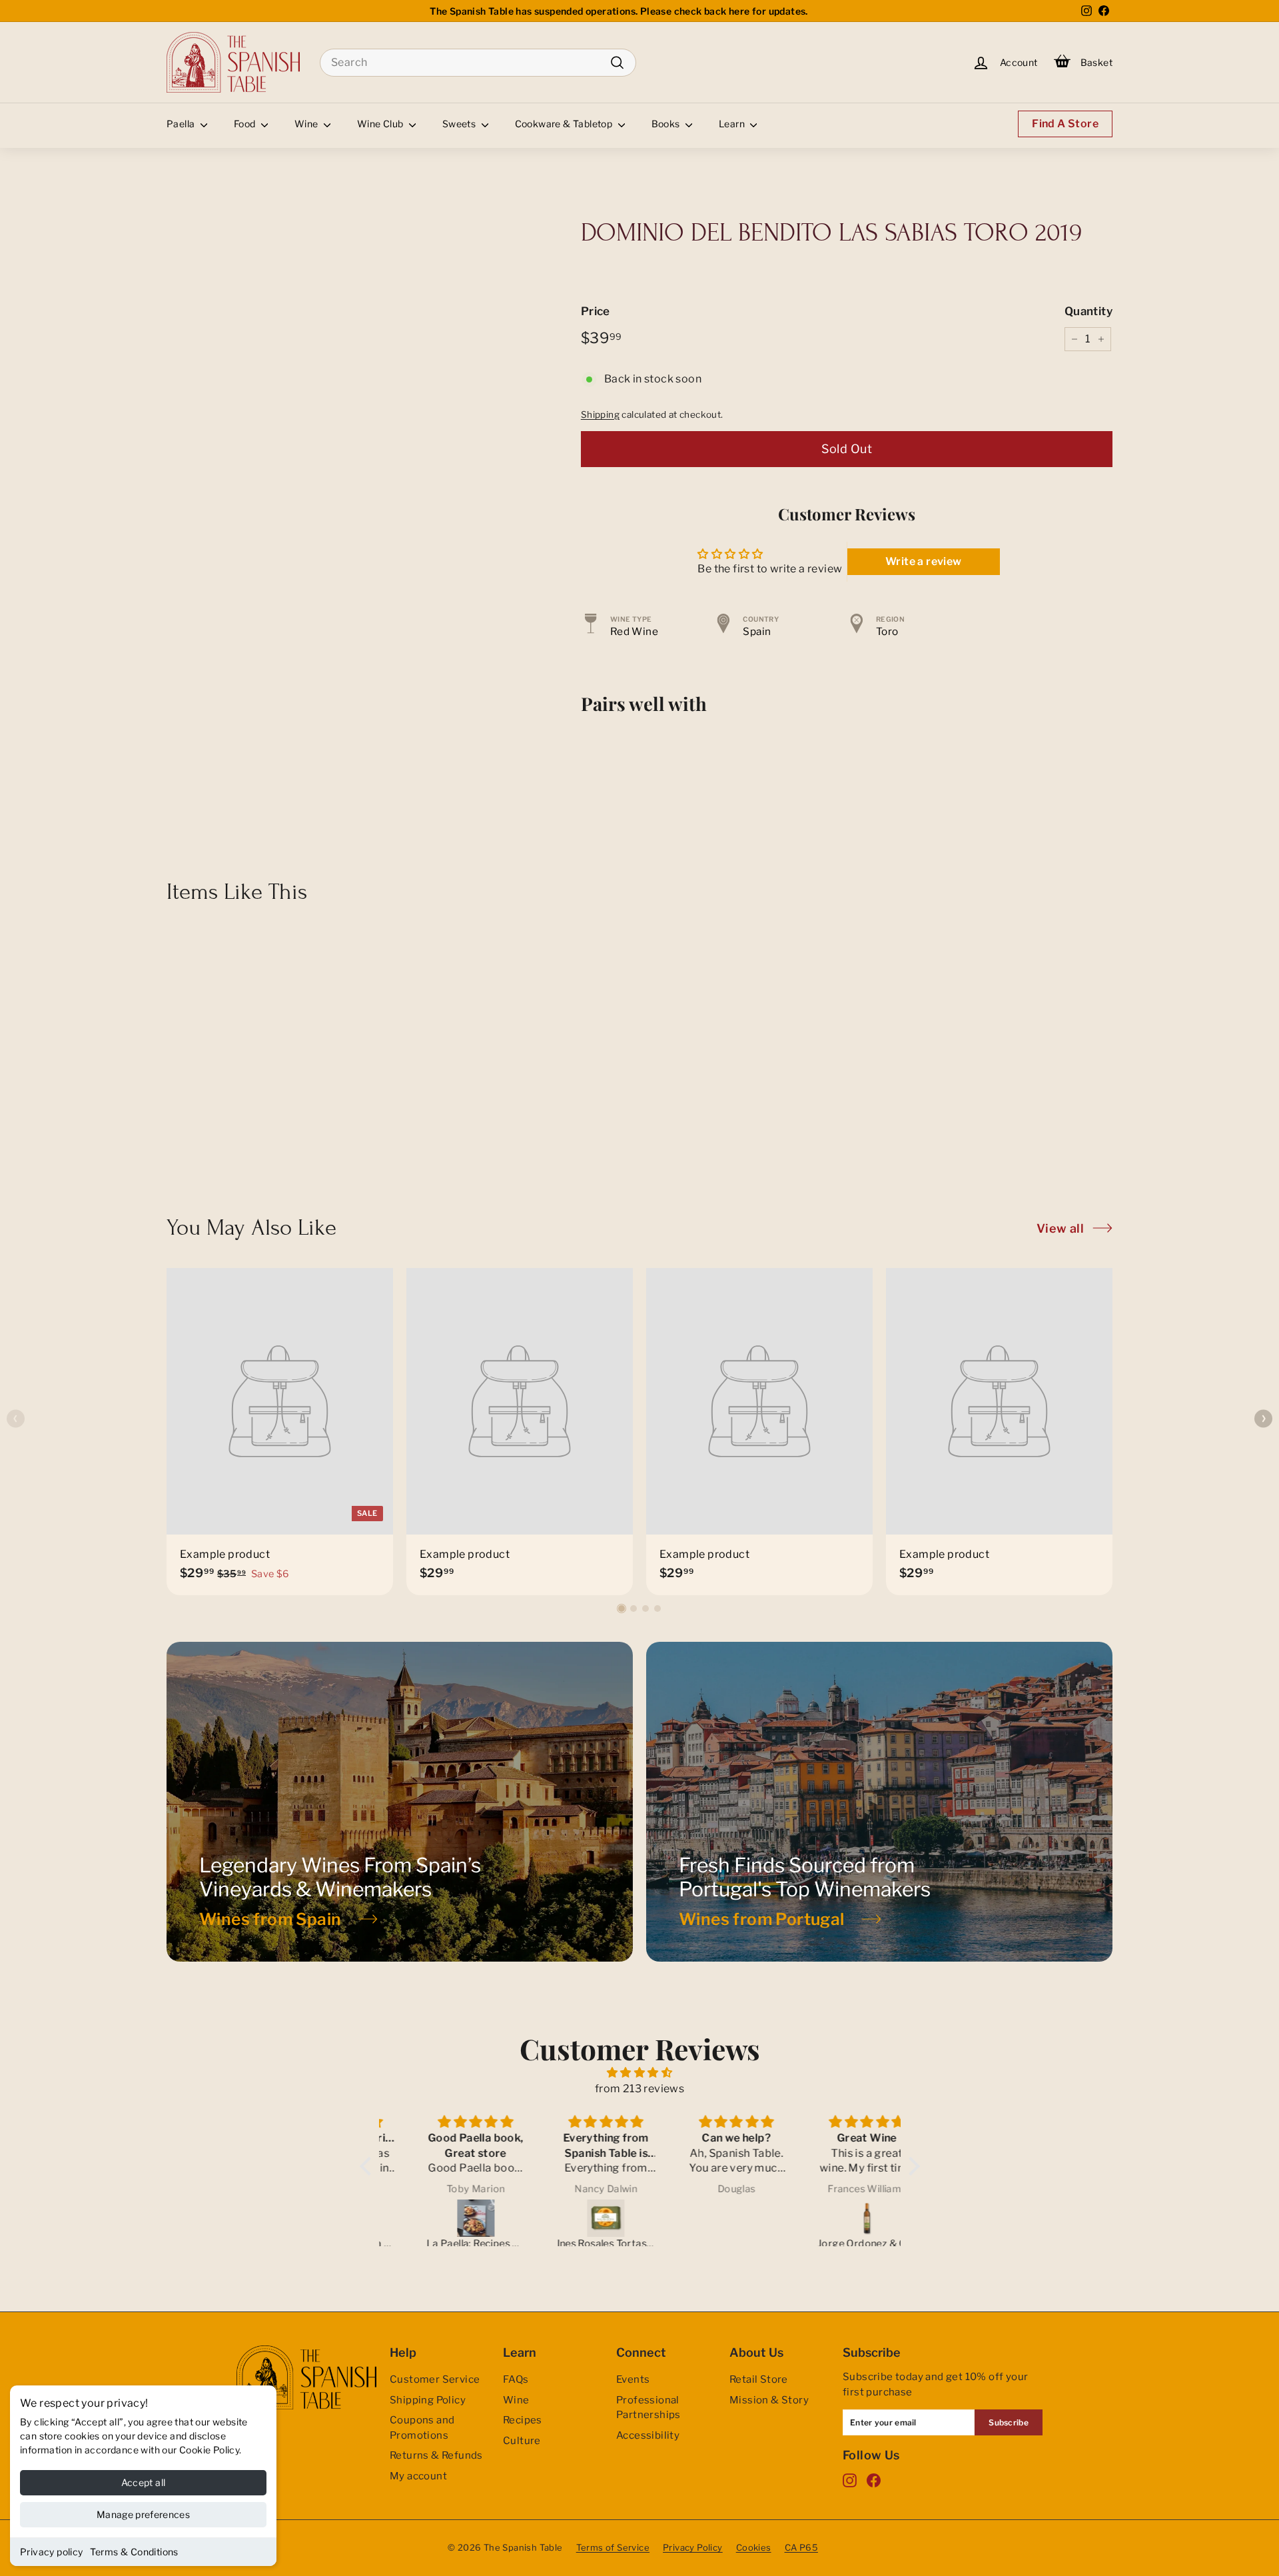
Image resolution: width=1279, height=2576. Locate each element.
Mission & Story (769, 2400)
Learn (733, 124)
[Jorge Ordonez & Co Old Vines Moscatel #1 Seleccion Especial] (837, 2218)
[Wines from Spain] (400, 1802)
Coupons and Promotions (422, 2428)
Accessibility (648, 2435)
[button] (622, 1609)
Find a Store (1065, 124)
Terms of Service (613, 2547)
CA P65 (801, 2547)
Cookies (754, 2547)
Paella (182, 124)
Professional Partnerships (648, 2408)
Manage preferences (143, 2514)
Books (667, 124)
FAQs (516, 2379)
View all (1060, 1228)
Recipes (523, 2420)
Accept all (144, 2482)
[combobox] (478, 63)
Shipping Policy (428, 2400)
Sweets (460, 124)
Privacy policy (52, 2552)
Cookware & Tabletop (565, 124)
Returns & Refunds (436, 2455)
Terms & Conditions (134, 2552)
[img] (640, 2073)
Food (246, 124)
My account (418, 2476)
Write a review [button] (924, 561)
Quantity (1088, 311)
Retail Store (759, 2379)
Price (596, 311)
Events (633, 2379)
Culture (522, 2441)
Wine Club (381, 124)
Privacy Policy (693, 2547)
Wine (307, 124)
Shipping (600, 414)
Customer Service (435, 2379)
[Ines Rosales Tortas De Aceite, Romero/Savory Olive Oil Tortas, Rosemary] (576, 2218)
